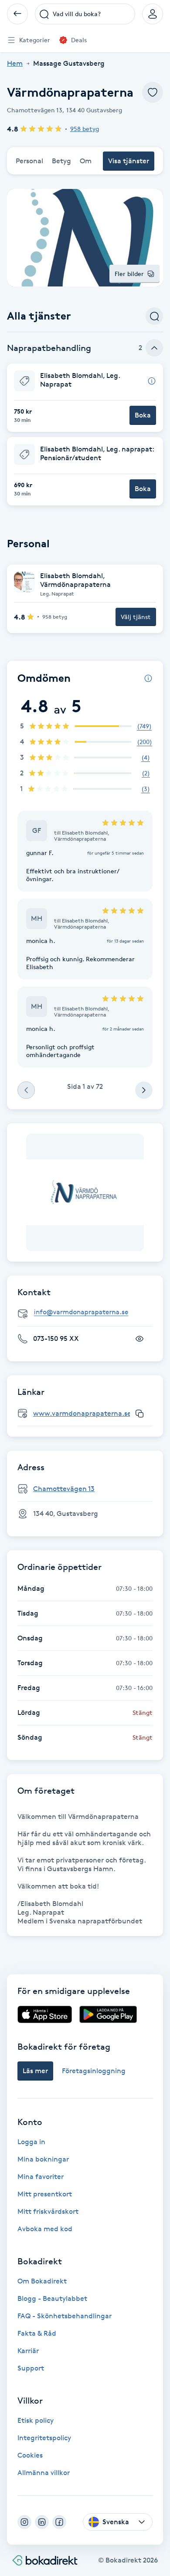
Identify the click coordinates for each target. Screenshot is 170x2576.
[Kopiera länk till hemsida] (139, 1414)
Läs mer (35, 2071)
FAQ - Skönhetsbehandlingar (65, 2316)
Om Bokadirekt (42, 2281)
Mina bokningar (43, 2159)
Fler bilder (129, 274)
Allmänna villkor (44, 2473)
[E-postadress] (88, 1312)
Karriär (28, 2351)
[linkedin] (42, 2522)
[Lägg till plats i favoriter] (153, 92)
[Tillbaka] (17, 14)
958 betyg (85, 129)
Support (31, 2368)
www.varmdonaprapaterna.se (82, 1413)
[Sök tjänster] (154, 316)
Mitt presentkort (45, 2194)
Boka (143, 415)
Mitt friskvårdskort (48, 2211)
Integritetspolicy (44, 2438)
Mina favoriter (41, 2177)
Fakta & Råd (37, 2333)
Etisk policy (36, 2420)
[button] (85, 398)
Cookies (30, 2455)
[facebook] (59, 2522)
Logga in (31, 2142)
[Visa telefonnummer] (139, 1339)
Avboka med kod (45, 2229)
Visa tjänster (129, 161)
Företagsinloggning (94, 2071)
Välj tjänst (136, 617)
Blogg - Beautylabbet (52, 2298)
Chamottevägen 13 (64, 1489)
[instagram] (24, 2522)
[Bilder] (85, 1192)
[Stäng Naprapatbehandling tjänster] (154, 348)
